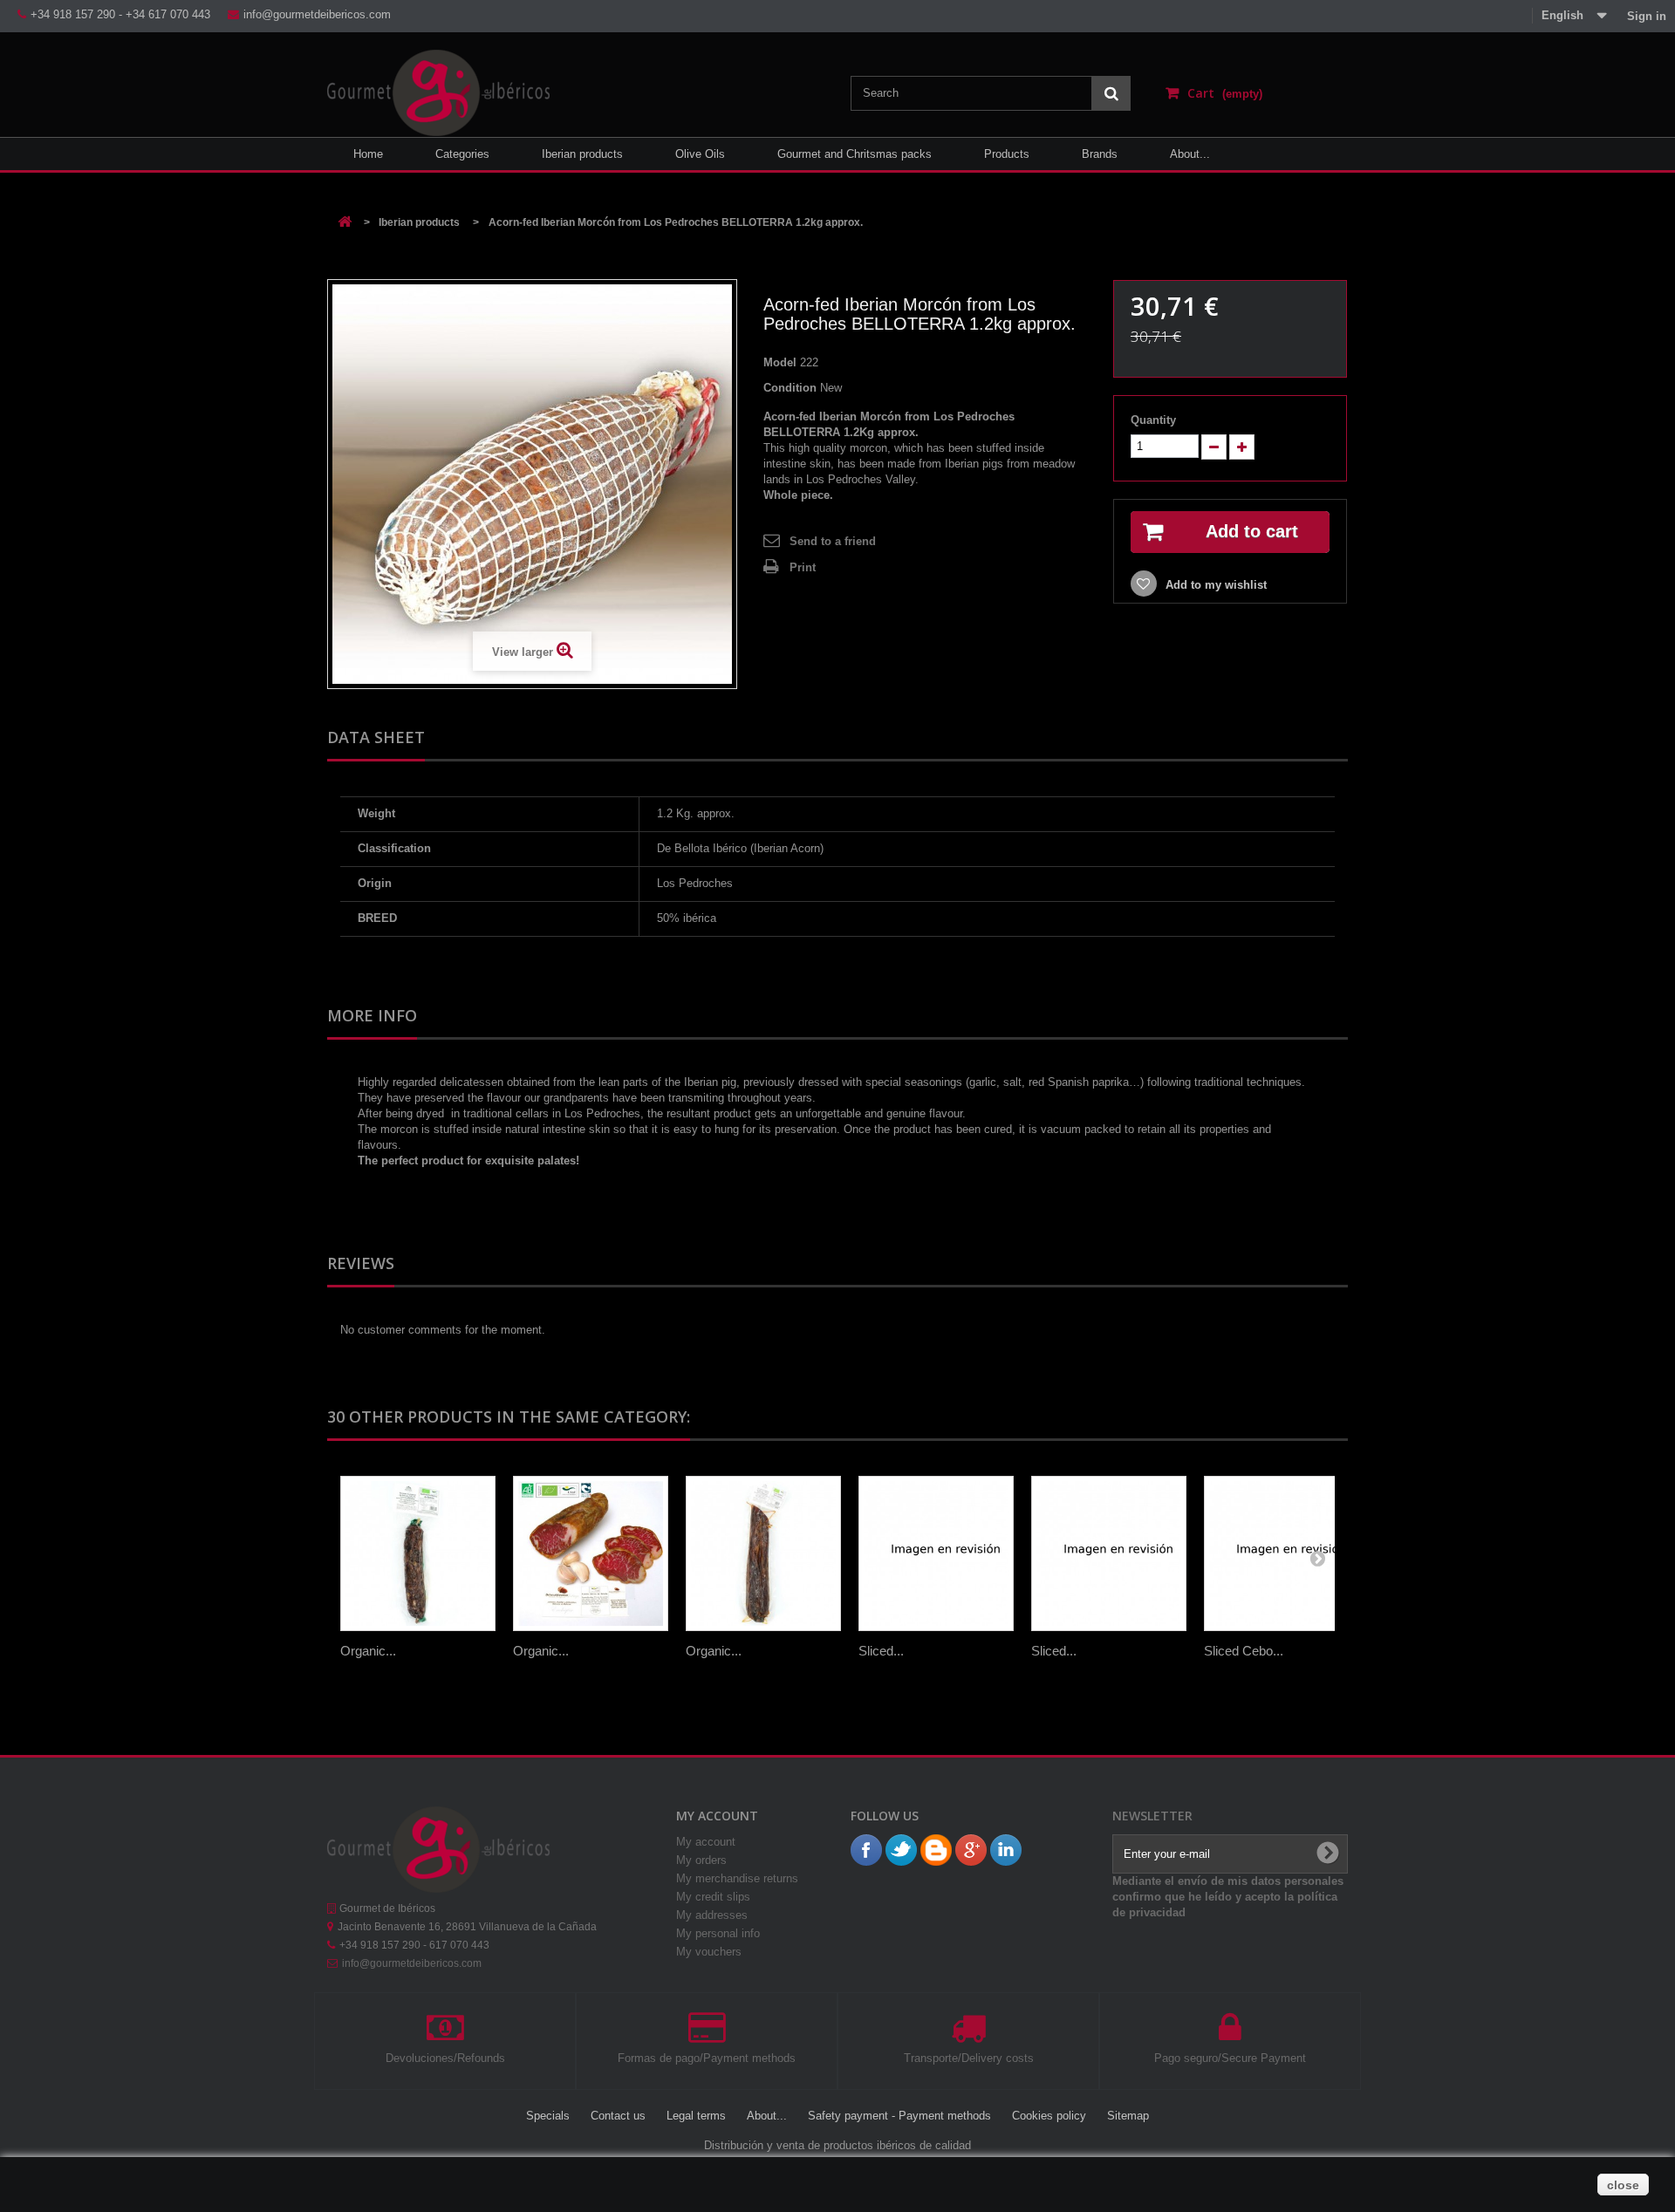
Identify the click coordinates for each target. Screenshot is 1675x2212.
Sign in (1645, 16)
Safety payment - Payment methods (901, 2116)
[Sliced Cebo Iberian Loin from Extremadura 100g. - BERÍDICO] (1282, 1553)
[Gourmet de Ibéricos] (438, 89)
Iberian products (419, 222)
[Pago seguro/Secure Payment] (1230, 2036)
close (1623, 2185)
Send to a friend (833, 541)
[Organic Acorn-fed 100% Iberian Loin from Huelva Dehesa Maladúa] (763, 1553)
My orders (701, 1860)
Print (803, 567)
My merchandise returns (737, 1878)
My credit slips (713, 1897)
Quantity (1153, 420)
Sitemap (1128, 2116)
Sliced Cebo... (1244, 1651)
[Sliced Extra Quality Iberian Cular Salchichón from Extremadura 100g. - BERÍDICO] (1109, 1553)
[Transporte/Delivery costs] (968, 2036)
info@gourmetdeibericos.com (412, 1963)
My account (706, 1842)
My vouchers (709, 1952)
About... (769, 2116)
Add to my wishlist (1214, 585)
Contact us (620, 2116)
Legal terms (698, 2116)
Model (780, 362)
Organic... (368, 1651)
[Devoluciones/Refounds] (445, 2036)
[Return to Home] (345, 223)
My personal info (718, 1933)
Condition (790, 388)
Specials (550, 2116)
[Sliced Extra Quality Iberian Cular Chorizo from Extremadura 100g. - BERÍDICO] (936, 1553)
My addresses (712, 1915)
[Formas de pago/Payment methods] (707, 2036)
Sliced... (881, 1651)
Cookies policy (1051, 2116)
